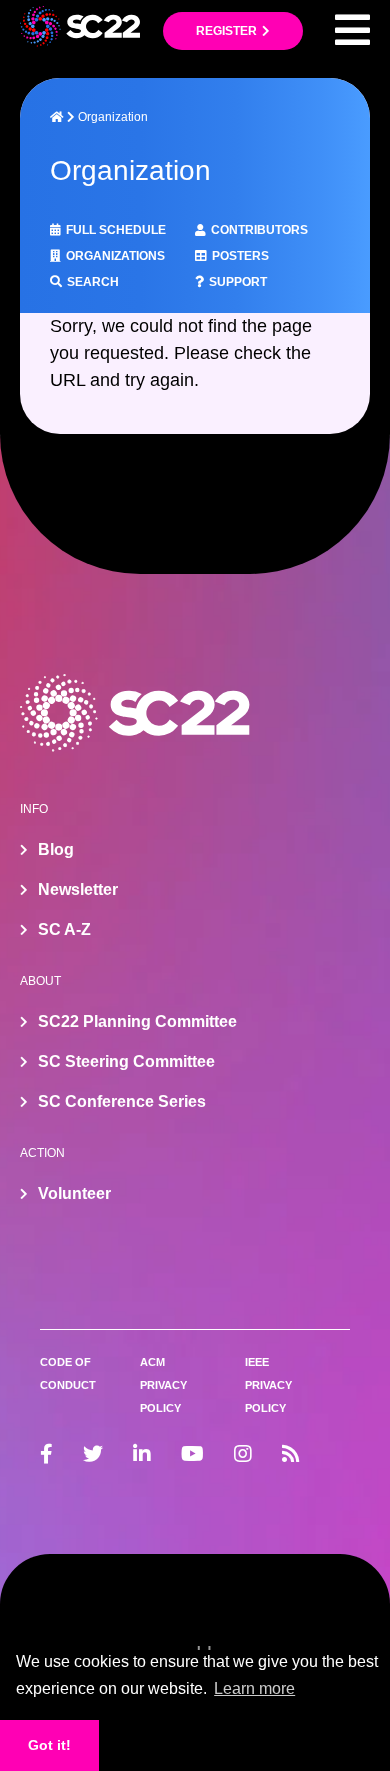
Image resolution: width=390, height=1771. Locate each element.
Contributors (259, 230)
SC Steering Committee (126, 1061)
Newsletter (78, 889)
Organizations (115, 256)
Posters (240, 256)
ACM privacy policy (163, 1385)
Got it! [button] (49, 1745)
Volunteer (74, 1193)
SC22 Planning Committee (137, 1021)
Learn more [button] (254, 1688)
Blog (56, 849)
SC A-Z (64, 929)
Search (93, 282)
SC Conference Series (122, 1101)
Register (226, 31)
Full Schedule (116, 230)
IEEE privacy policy (268, 1385)
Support (238, 282)
